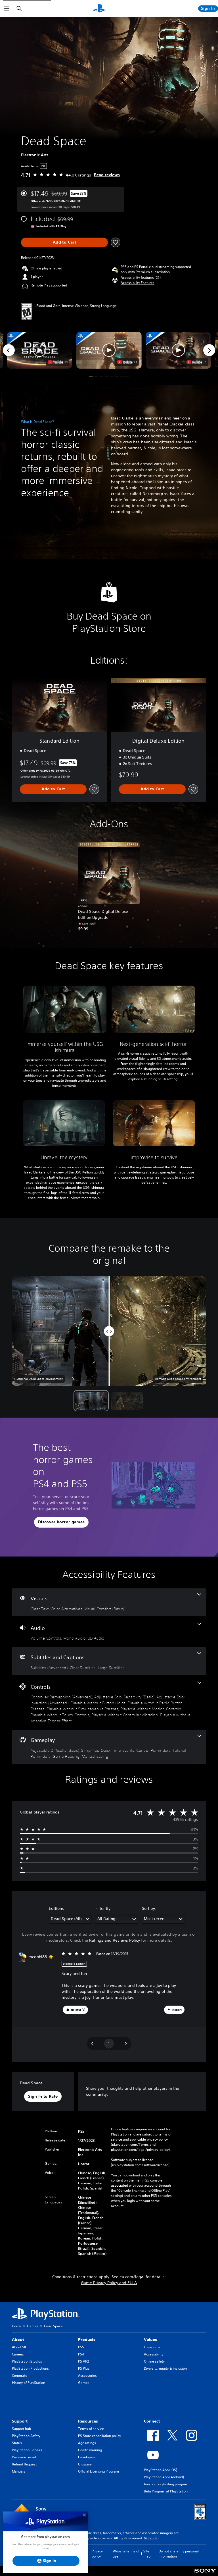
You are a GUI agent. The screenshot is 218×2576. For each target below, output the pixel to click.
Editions (56, 1908)
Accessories (87, 2375)
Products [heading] (87, 2340)
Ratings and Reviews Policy (115, 1940)
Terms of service (91, 2429)
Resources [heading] (88, 2421)
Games (33, 2326)
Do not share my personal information (179, 2554)
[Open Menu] (7, 9)
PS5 (81, 2347)
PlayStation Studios (27, 2361)
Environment (154, 2347)
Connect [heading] (152, 2421)
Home (17, 2326)
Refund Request (24, 2464)
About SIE (19, 2347)
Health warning (90, 2450)
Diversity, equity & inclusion (165, 2368)
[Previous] (9, 350)
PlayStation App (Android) (164, 2477)
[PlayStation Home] (99, 9)
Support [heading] (20, 2421)
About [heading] (18, 2340)
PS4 (81, 2354)
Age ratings (87, 2443)
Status (17, 2443)
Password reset (24, 2457)
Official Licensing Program (98, 2471)
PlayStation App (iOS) (161, 2470)
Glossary (85, 2464)
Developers (87, 2457)
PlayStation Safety (26, 2436)
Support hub (21, 2429)
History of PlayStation (29, 2383)
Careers (18, 2354)
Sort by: (149, 1908)
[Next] (209, 350)
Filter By (103, 1908)
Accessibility (154, 2354)
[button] (138, 283)
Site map (147, 2554)
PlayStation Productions (30, 2368)
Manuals (19, 2471)
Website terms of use (126, 2554)
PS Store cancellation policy (99, 2436)
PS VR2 (83, 2361)
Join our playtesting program (166, 2484)
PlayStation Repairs (27, 2450)
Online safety (154, 2361)
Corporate (20, 2375)
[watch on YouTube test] (127, 362)
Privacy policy (97, 2554)
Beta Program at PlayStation (166, 2491)
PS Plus (84, 2368)
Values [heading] (150, 2340)
